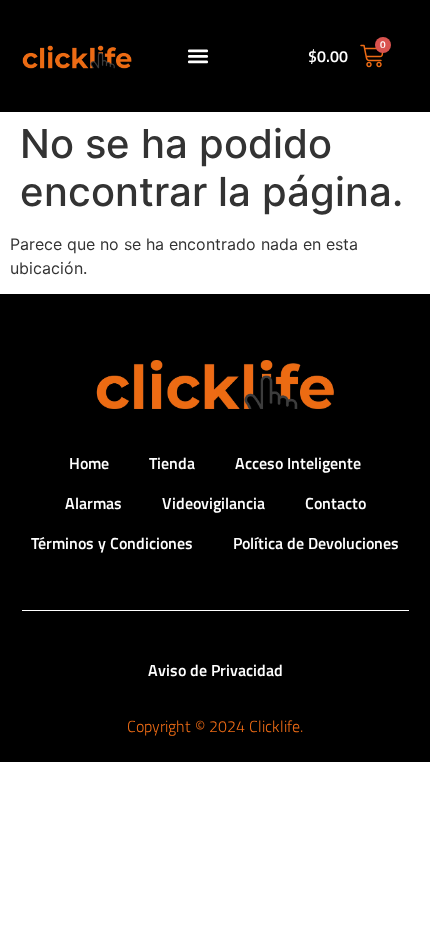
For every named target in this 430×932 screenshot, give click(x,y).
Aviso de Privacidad (215, 670)
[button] (198, 56)
